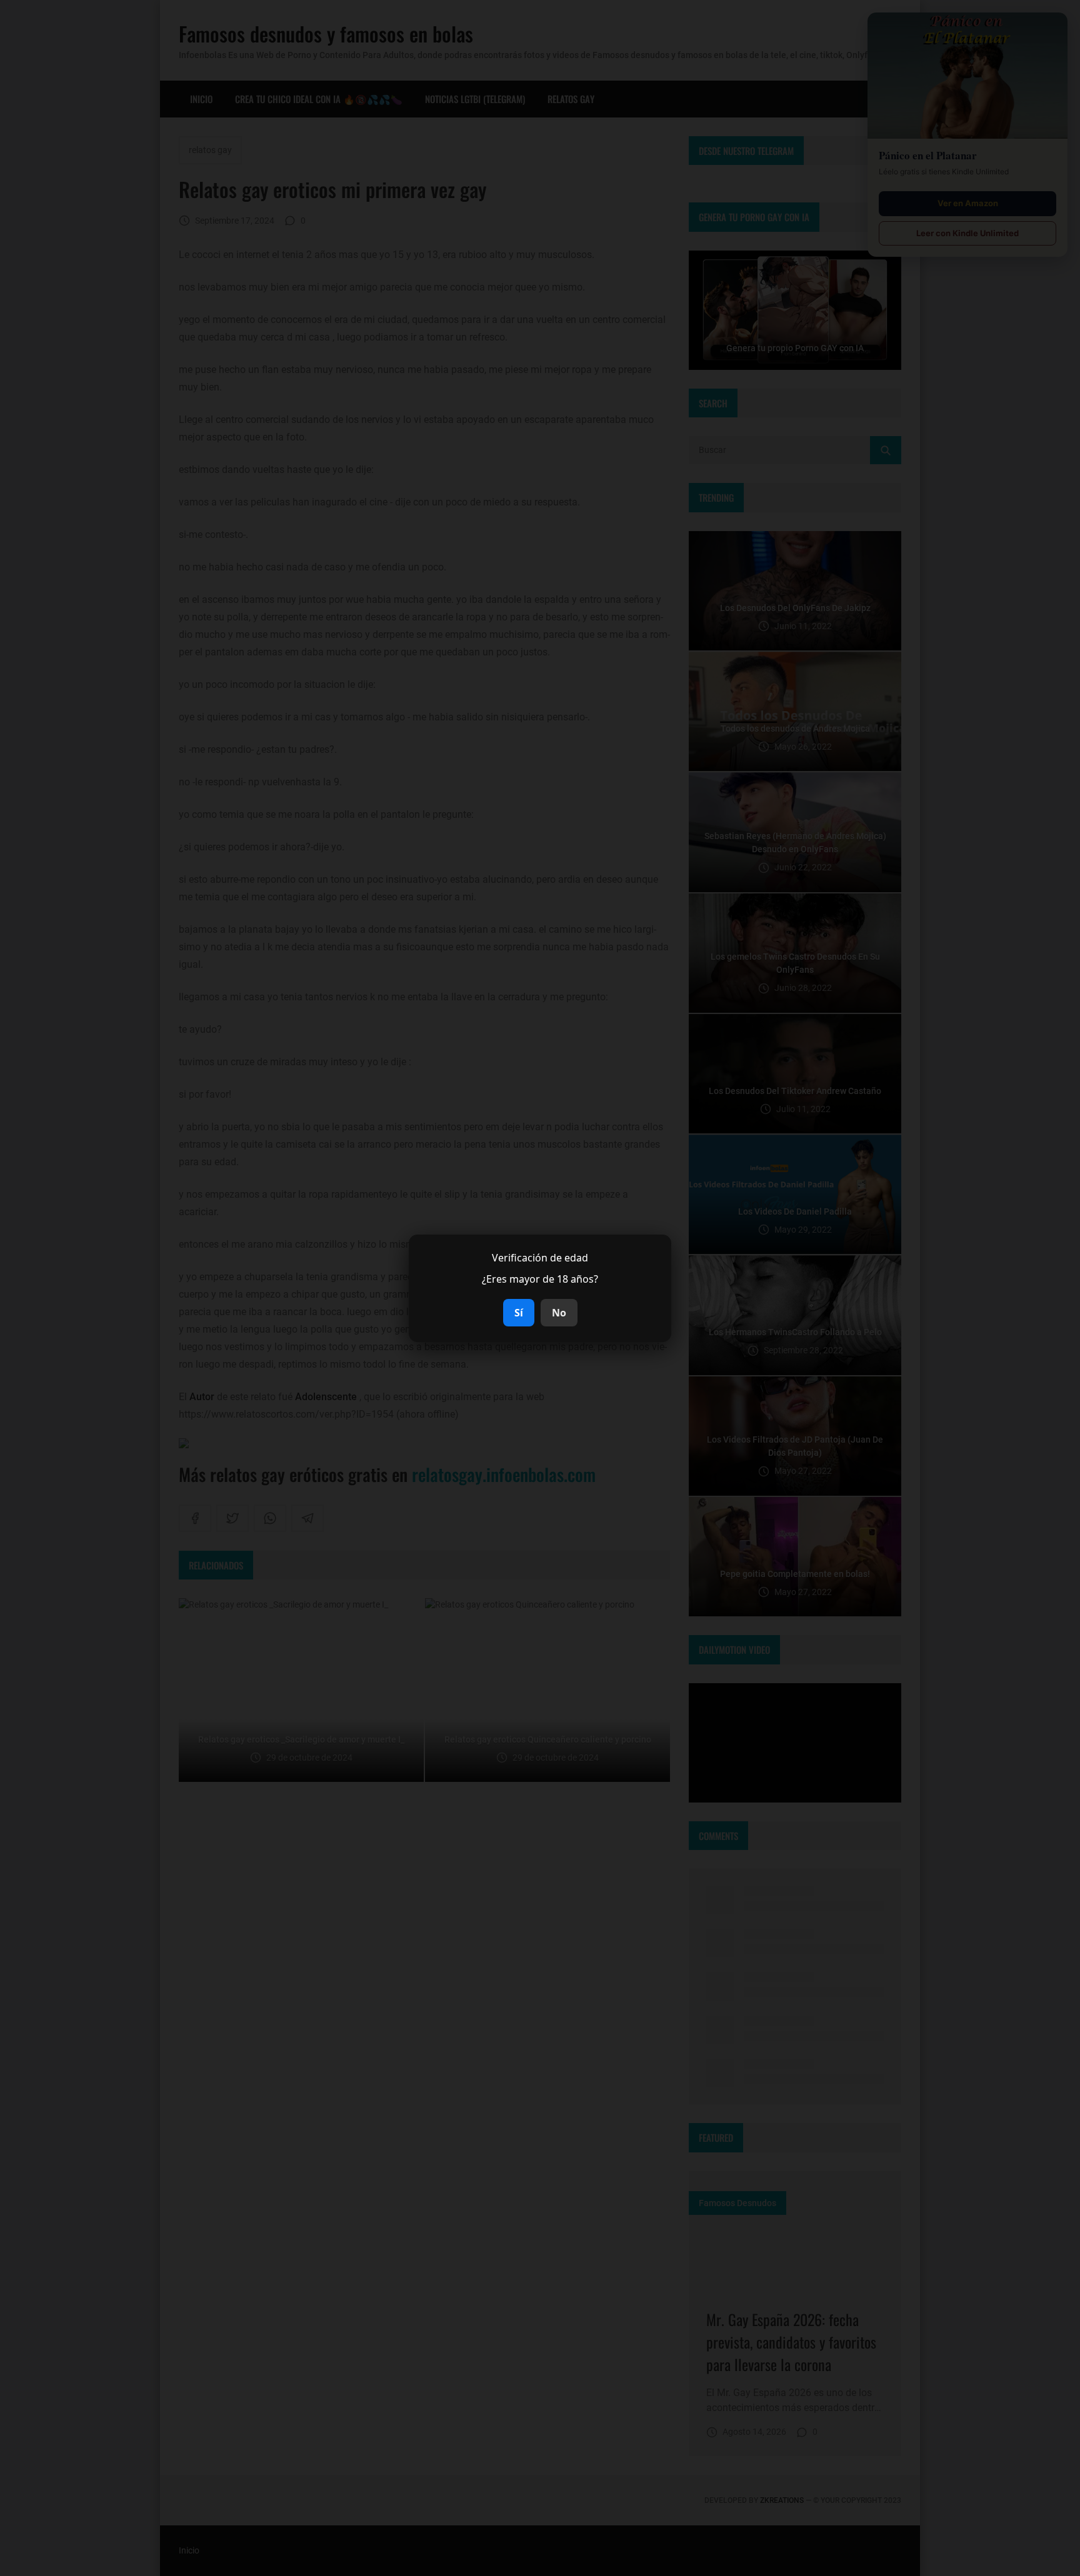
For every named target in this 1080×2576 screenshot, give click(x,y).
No (559, 1313)
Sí (519, 1313)
